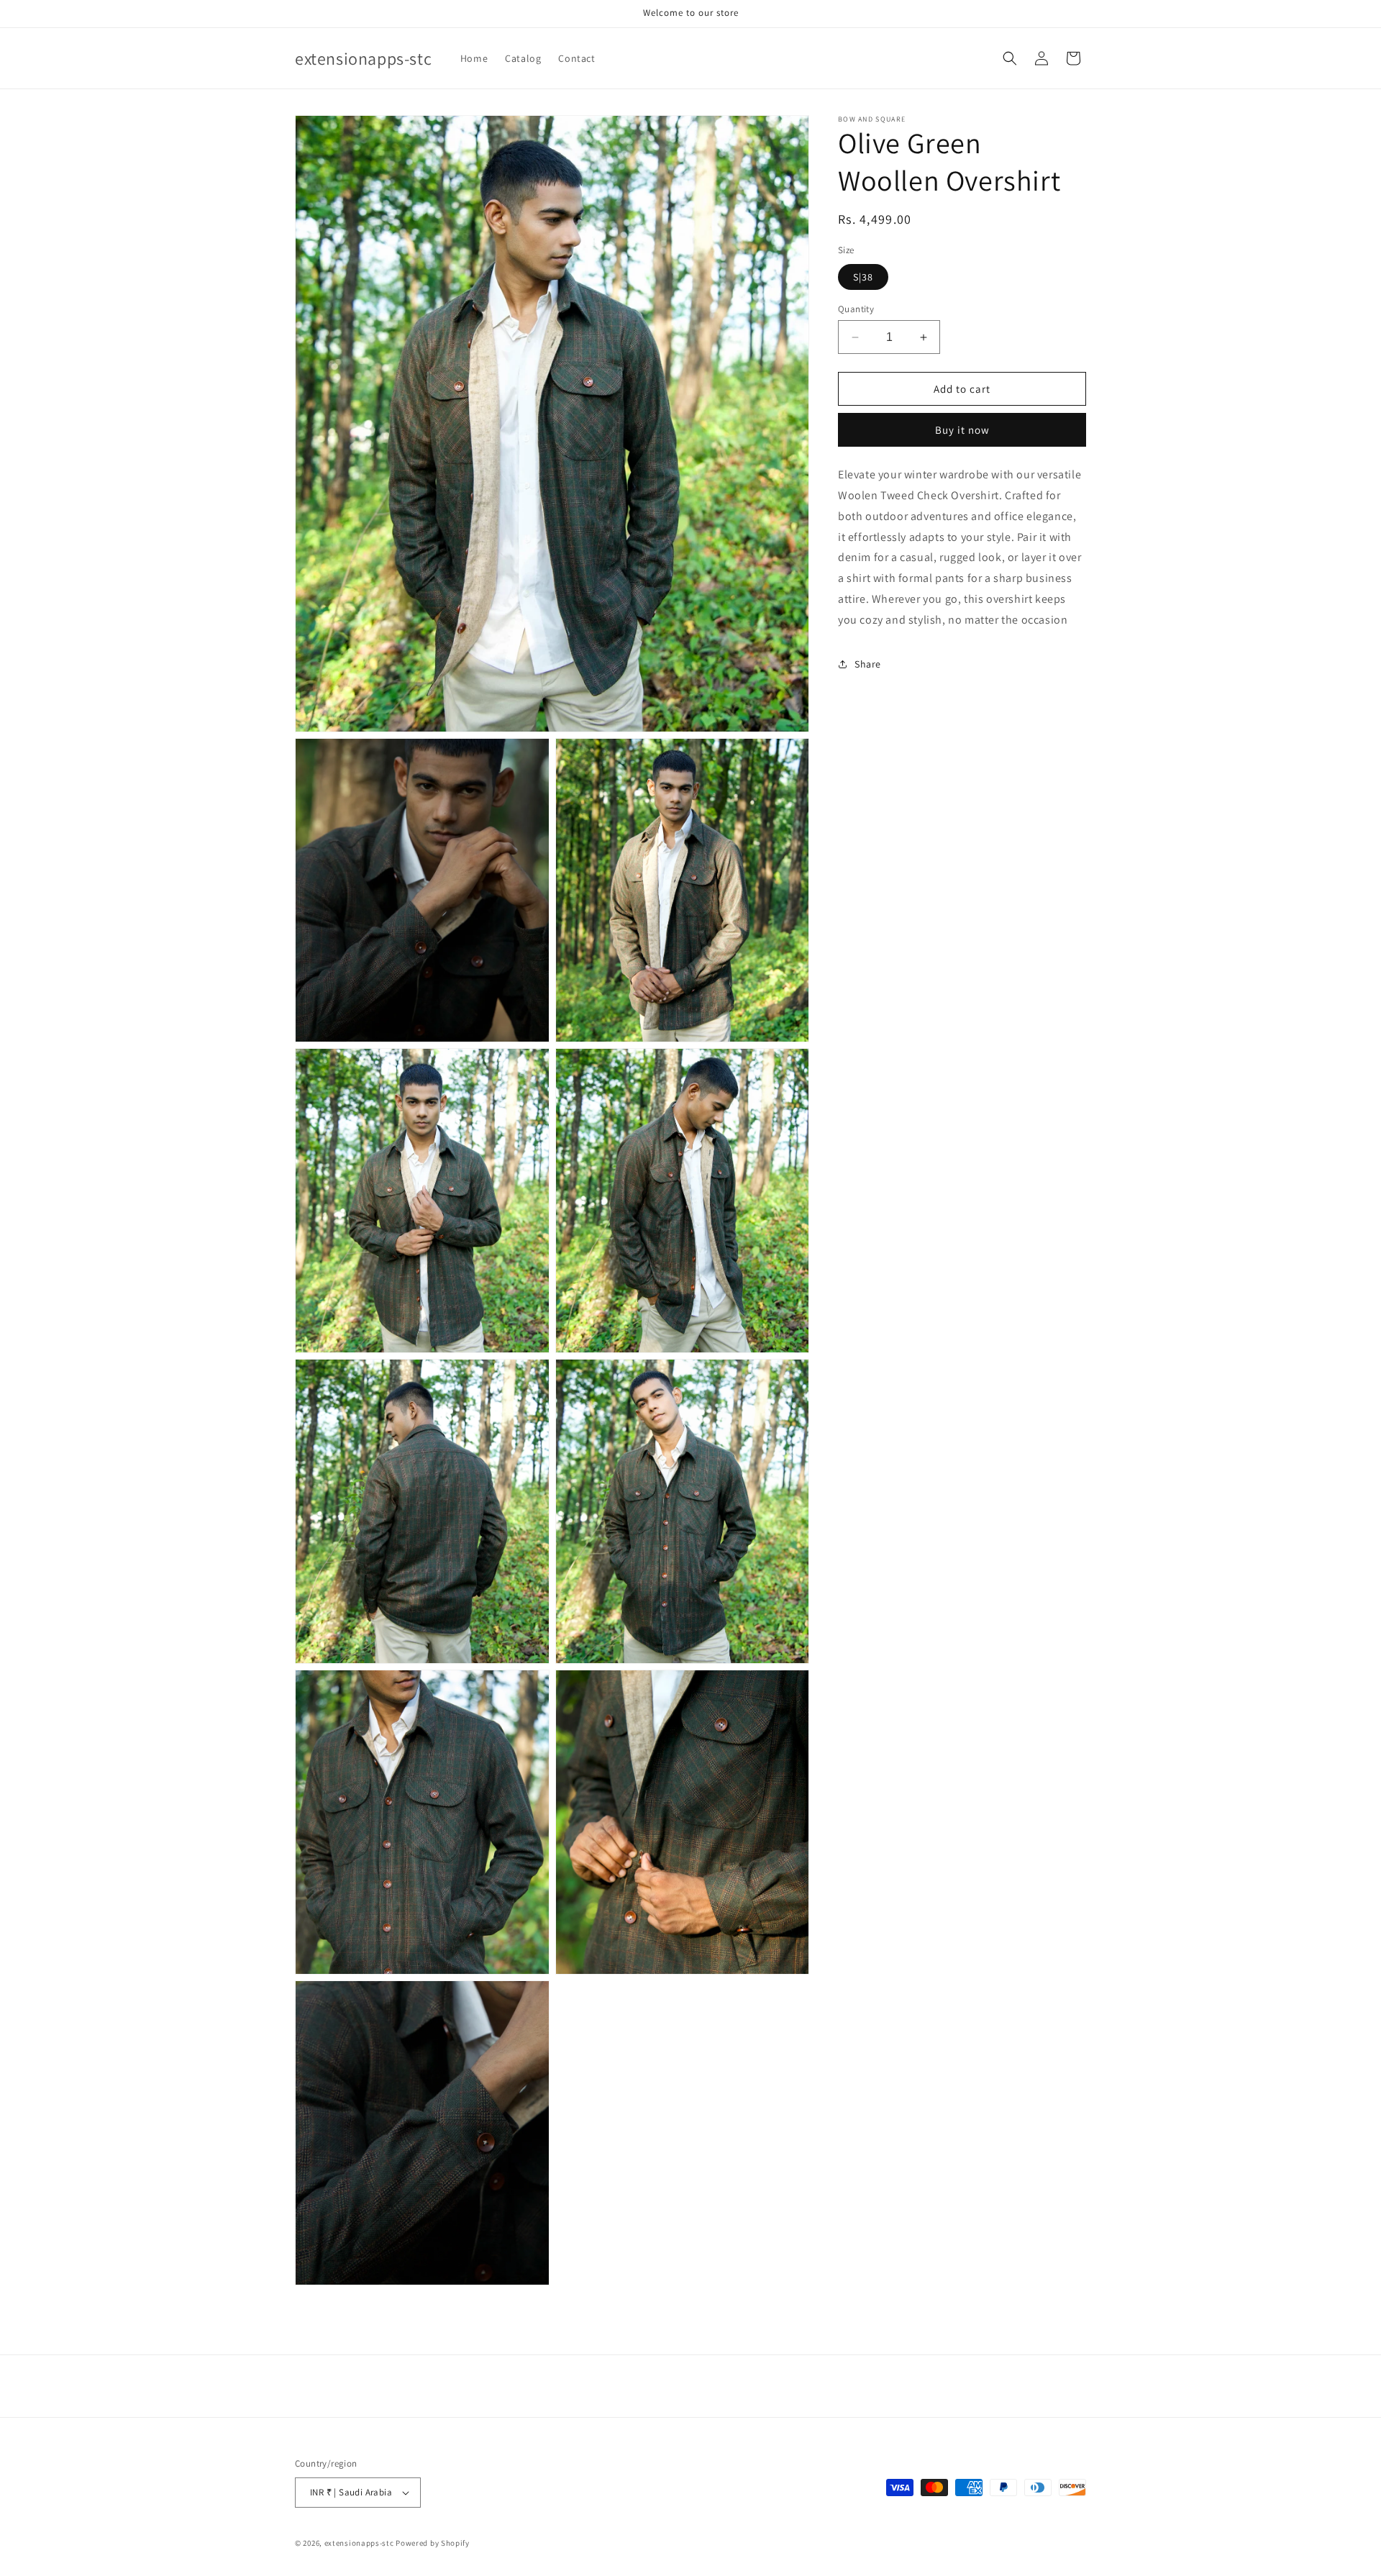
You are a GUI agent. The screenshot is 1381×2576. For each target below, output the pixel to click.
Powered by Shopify (433, 2543)
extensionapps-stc (359, 2543)
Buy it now (962, 430)
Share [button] (868, 664)
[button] (1010, 58)
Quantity (856, 309)
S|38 (863, 277)
